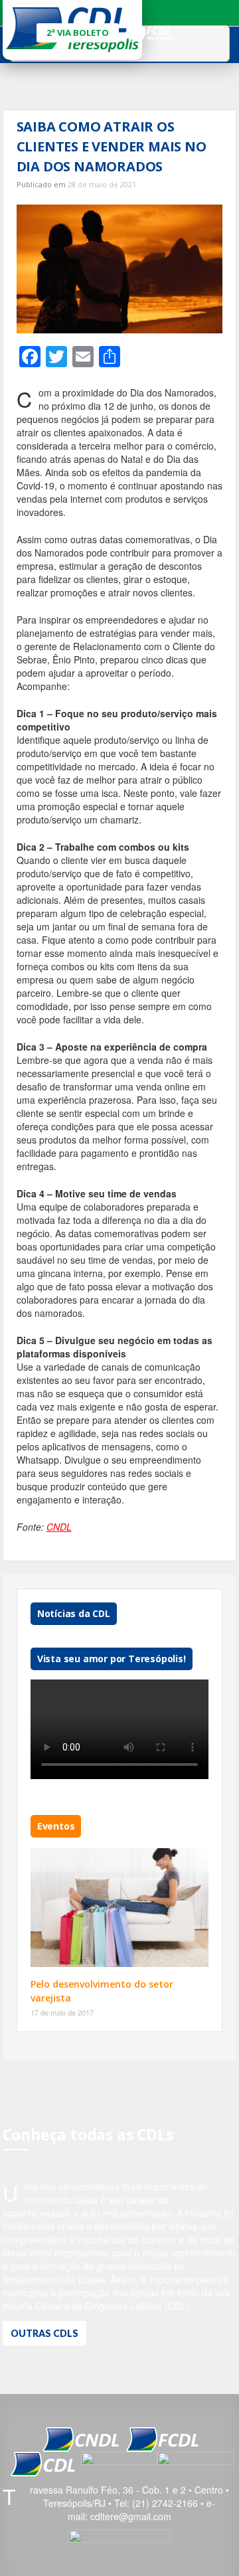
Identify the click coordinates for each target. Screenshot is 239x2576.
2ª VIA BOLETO (78, 33)
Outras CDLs (44, 2333)
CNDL (59, 1527)
